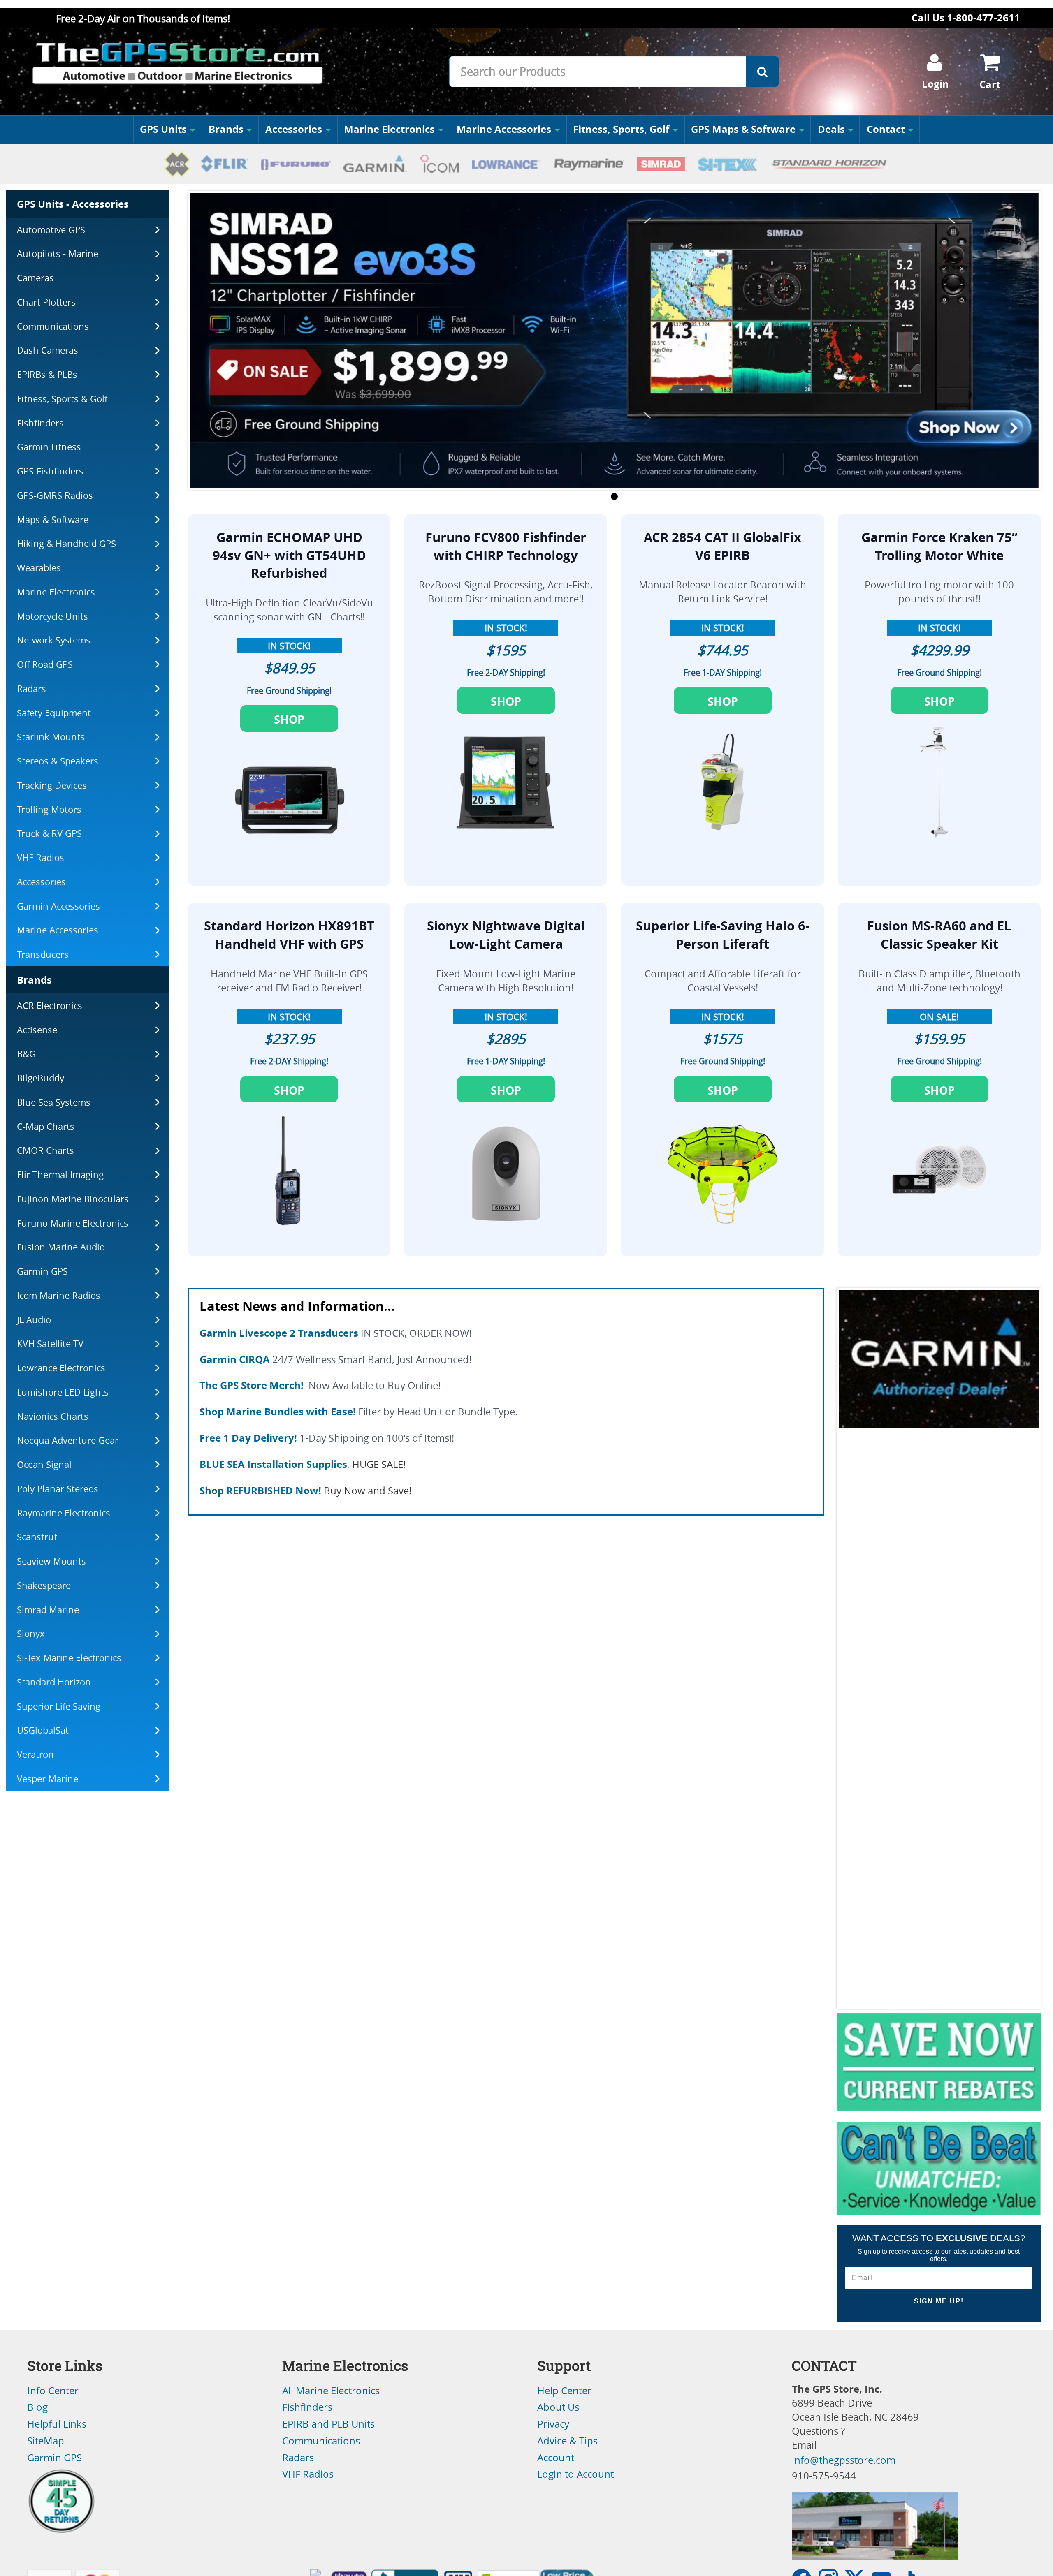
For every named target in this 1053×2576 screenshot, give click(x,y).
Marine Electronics (389, 129)
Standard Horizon (54, 1682)
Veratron (35, 1754)
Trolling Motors (49, 809)
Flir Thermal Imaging (60, 1175)
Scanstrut (37, 1537)
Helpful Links (57, 2424)
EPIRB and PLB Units (328, 2424)
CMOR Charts (45, 1150)
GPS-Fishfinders (50, 471)
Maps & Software (53, 520)
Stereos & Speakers (58, 761)
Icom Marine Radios (59, 1295)
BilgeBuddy (41, 1078)
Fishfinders (40, 423)
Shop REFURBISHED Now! (260, 1491)
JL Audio (34, 1320)
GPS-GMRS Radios (55, 495)
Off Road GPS (45, 664)
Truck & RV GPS (49, 833)
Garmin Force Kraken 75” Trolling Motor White (939, 546)
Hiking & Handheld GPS (66, 543)
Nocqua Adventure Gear (68, 1440)
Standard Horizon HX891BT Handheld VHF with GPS (289, 935)
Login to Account (575, 2474)
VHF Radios (41, 858)
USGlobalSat (43, 1730)
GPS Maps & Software (743, 129)
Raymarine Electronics (64, 1513)
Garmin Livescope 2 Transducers (279, 1333)
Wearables (39, 568)
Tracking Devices (52, 785)
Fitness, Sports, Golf (621, 129)
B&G (26, 1054)
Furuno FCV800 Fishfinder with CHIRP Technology (506, 546)
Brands (226, 129)
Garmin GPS (42, 1271)
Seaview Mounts (51, 1561)
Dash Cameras (48, 350)
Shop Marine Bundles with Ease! (278, 1412)
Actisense (37, 1030)
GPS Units (163, 129)
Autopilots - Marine (58, 253)
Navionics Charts (53, 1416)
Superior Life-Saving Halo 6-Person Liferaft (723, 935)
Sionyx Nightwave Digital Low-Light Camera (506, 935)
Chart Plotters (46, 302)
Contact (886, 129)
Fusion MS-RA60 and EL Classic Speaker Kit (939, 935)
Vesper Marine (48, 1779)
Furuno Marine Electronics (73, 1223)
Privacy (553, 2424)
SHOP (289, 720)
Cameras (35, 278)
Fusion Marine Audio (61, 1247)
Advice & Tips (567, 2441)
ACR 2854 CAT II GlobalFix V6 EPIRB (722, 546)
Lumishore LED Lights (63, 1392)
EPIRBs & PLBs (47, 374)
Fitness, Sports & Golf (62, 399)
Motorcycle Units (52, 616)
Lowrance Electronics (61, 1368)
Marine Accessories (504, 129)
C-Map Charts (46, 1126)
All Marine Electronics (331, 2391)
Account (556, 2458)
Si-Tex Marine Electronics (69, 1658)
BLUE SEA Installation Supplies (273, 1464)
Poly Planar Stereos (58, 1489)
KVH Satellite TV (50, 1344)
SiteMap (46, 2441)
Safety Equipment (54, 713)
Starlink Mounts (51, 737)
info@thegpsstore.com (844, 2460)
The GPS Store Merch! (252, 1385)
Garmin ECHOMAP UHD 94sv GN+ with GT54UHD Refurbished (289, 555)
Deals (831, 129)
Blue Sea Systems (54, 1102)
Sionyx (31, 1633)
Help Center (564, 2391)
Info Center (53, 2391)
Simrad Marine (48, 1610)
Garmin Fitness (49, 447)
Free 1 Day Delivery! (248, 1438)
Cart (990, 84)
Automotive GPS (51, 230)
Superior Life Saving (59, 1706)
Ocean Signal (44, 1464)
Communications (53, 326)
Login (935, 84)
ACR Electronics (50, 1006)
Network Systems (54, 640)
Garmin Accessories (58, 906)
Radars (31, 689)
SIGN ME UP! (939, 2301)
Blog (37, 2407)
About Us (558, 2407)
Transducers (43, 954)
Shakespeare (44, 1585)
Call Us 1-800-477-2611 (966, 18)
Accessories (294, 129)
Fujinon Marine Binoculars (73, 1199)
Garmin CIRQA (235, 1359)
